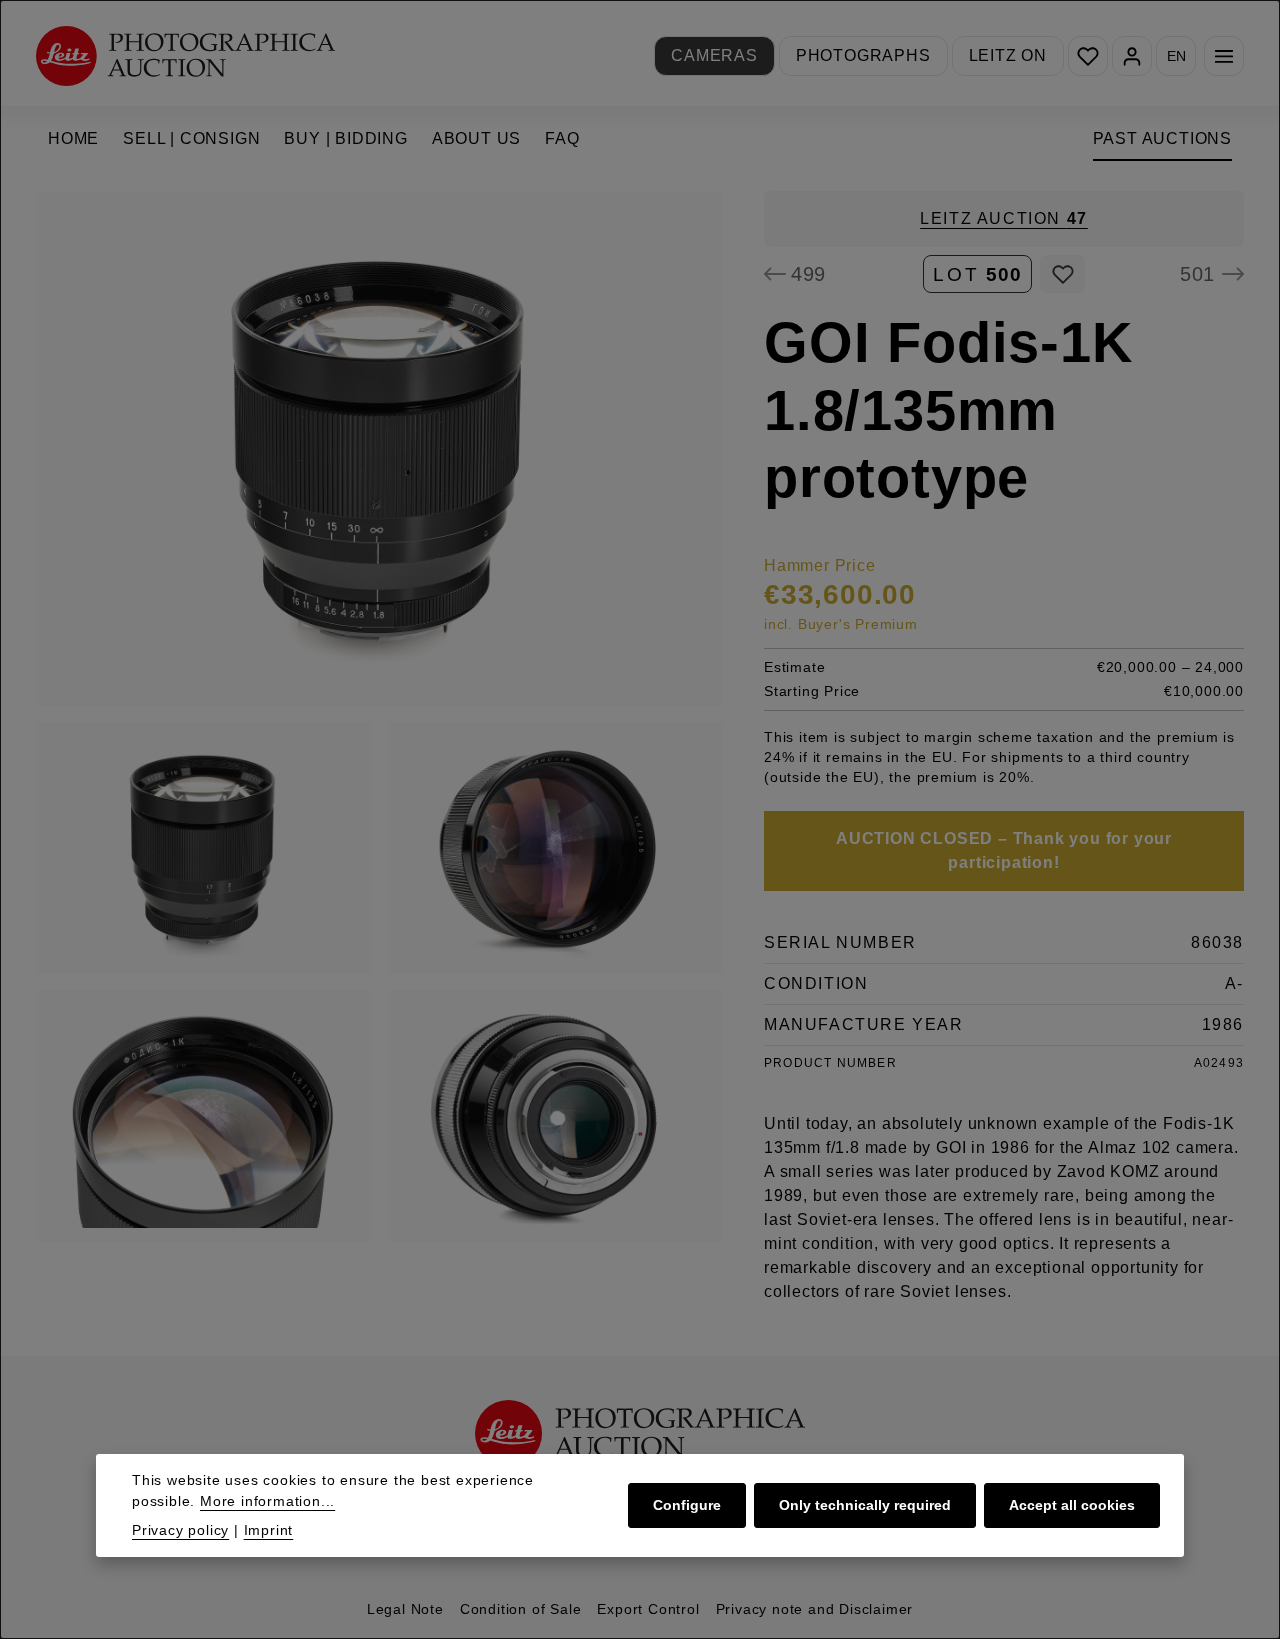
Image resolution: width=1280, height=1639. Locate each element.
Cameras (714, 55)
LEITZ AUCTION (1004, 218)
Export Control (648, 1609)
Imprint (269, 1530)
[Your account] (1132, 56)
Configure (687, 1505)
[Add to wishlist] (1062, 274)
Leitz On (1008, 55)
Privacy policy (180, 1530)
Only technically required (865, 1505)
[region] (380, 716)
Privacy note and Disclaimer (815, 1609)
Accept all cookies (1072, 1505)
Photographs (863, 55)
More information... (267, 1501)
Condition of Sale (521, 1609)
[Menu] (1224, 56)
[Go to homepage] (185, 55)
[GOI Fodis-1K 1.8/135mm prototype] (379, 448)
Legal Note (405, 1609)
